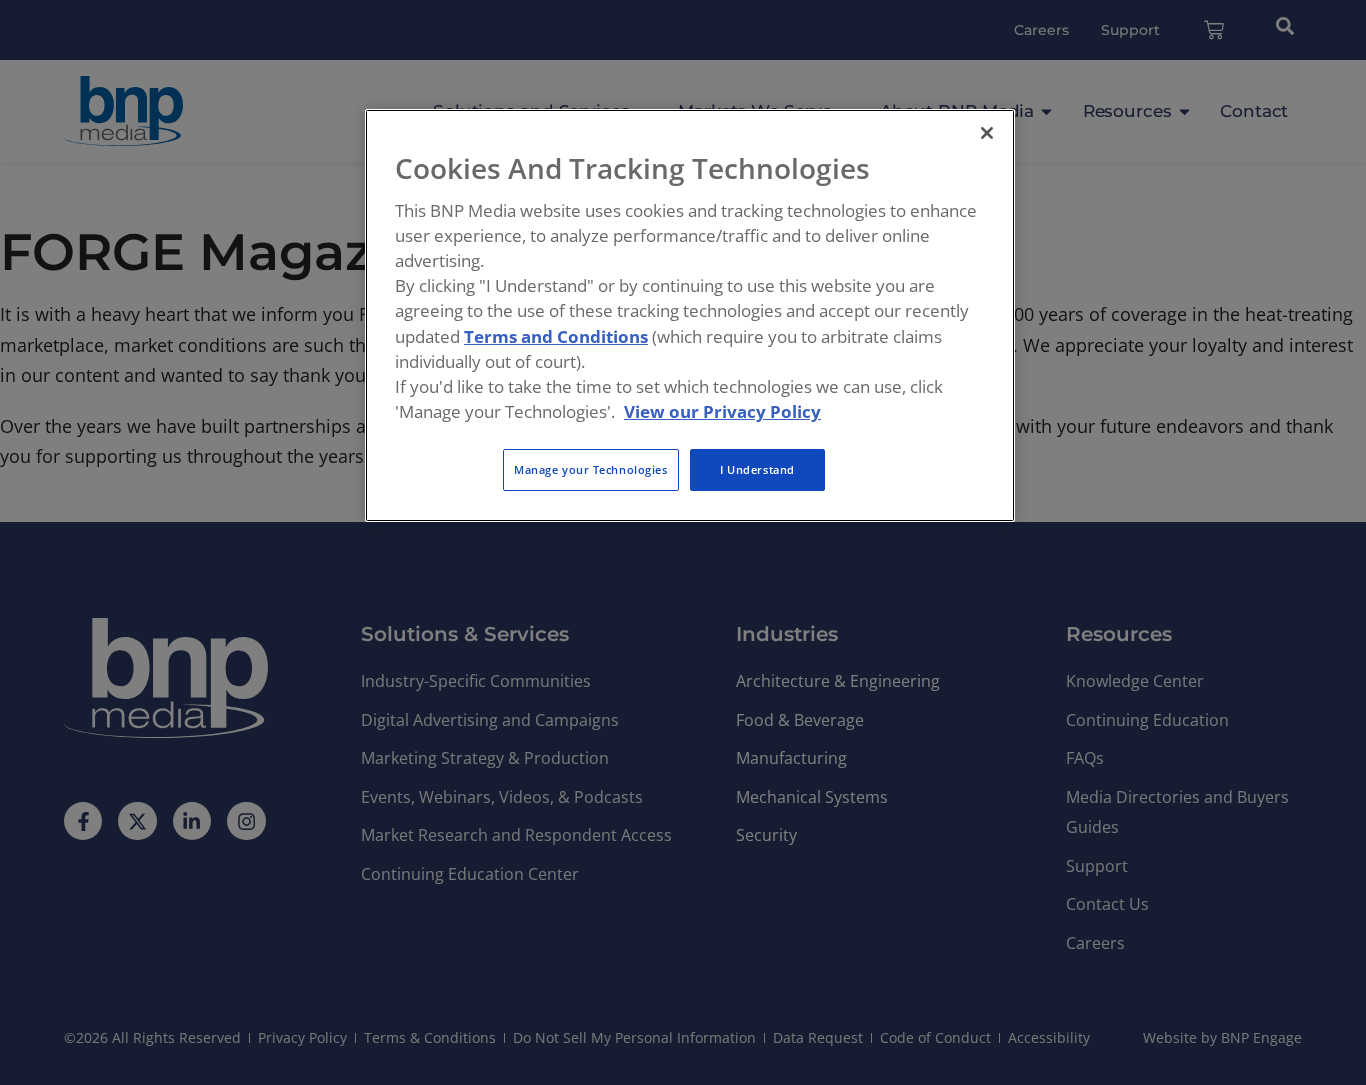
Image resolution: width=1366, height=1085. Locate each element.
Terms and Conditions (556, 336)
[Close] (987, 133)
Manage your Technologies (591, 469)
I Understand (757, 469)
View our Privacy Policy (722, 411)
